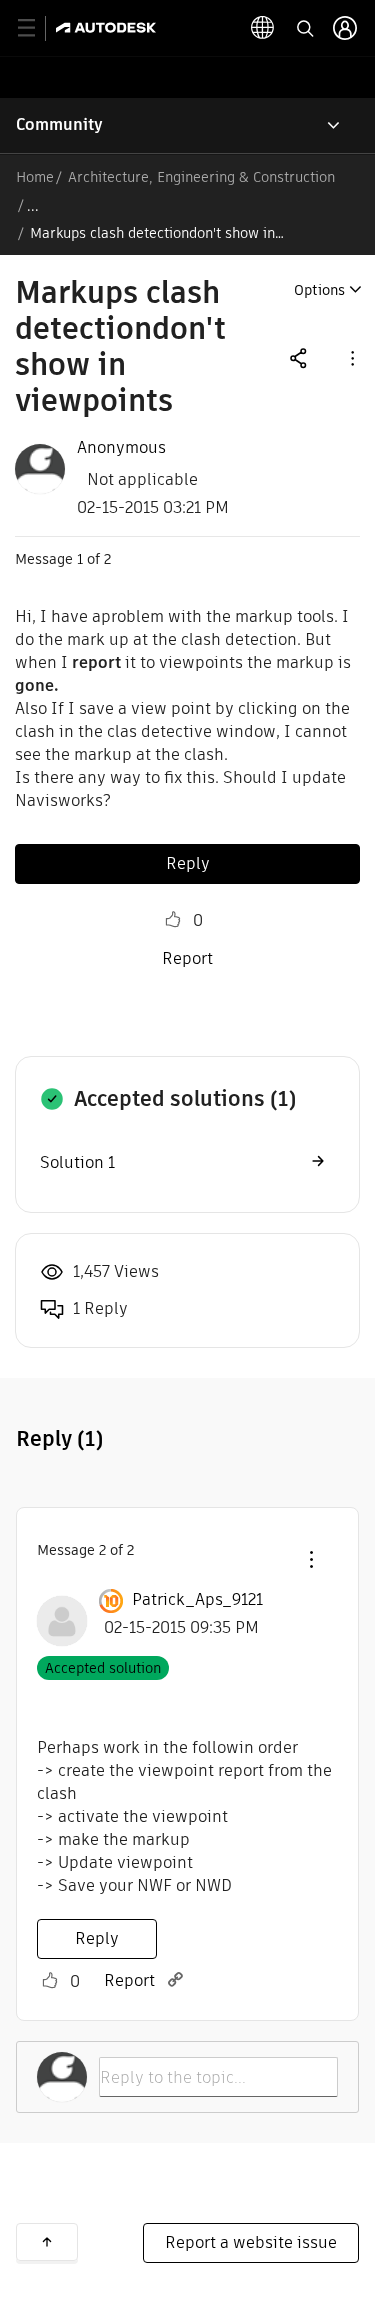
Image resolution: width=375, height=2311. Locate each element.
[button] (351, 357)
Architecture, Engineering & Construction (201, 177)
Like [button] (173, 920)
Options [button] (319, 290)
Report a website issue (251, 2242)
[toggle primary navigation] (37, 28)
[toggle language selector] (263, 28)
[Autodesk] (108, 27)
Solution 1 (77, 1162)
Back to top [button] (47, 2242)
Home (35, 177)
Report (187, 958)
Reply (188, 863)
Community (59, 124)
